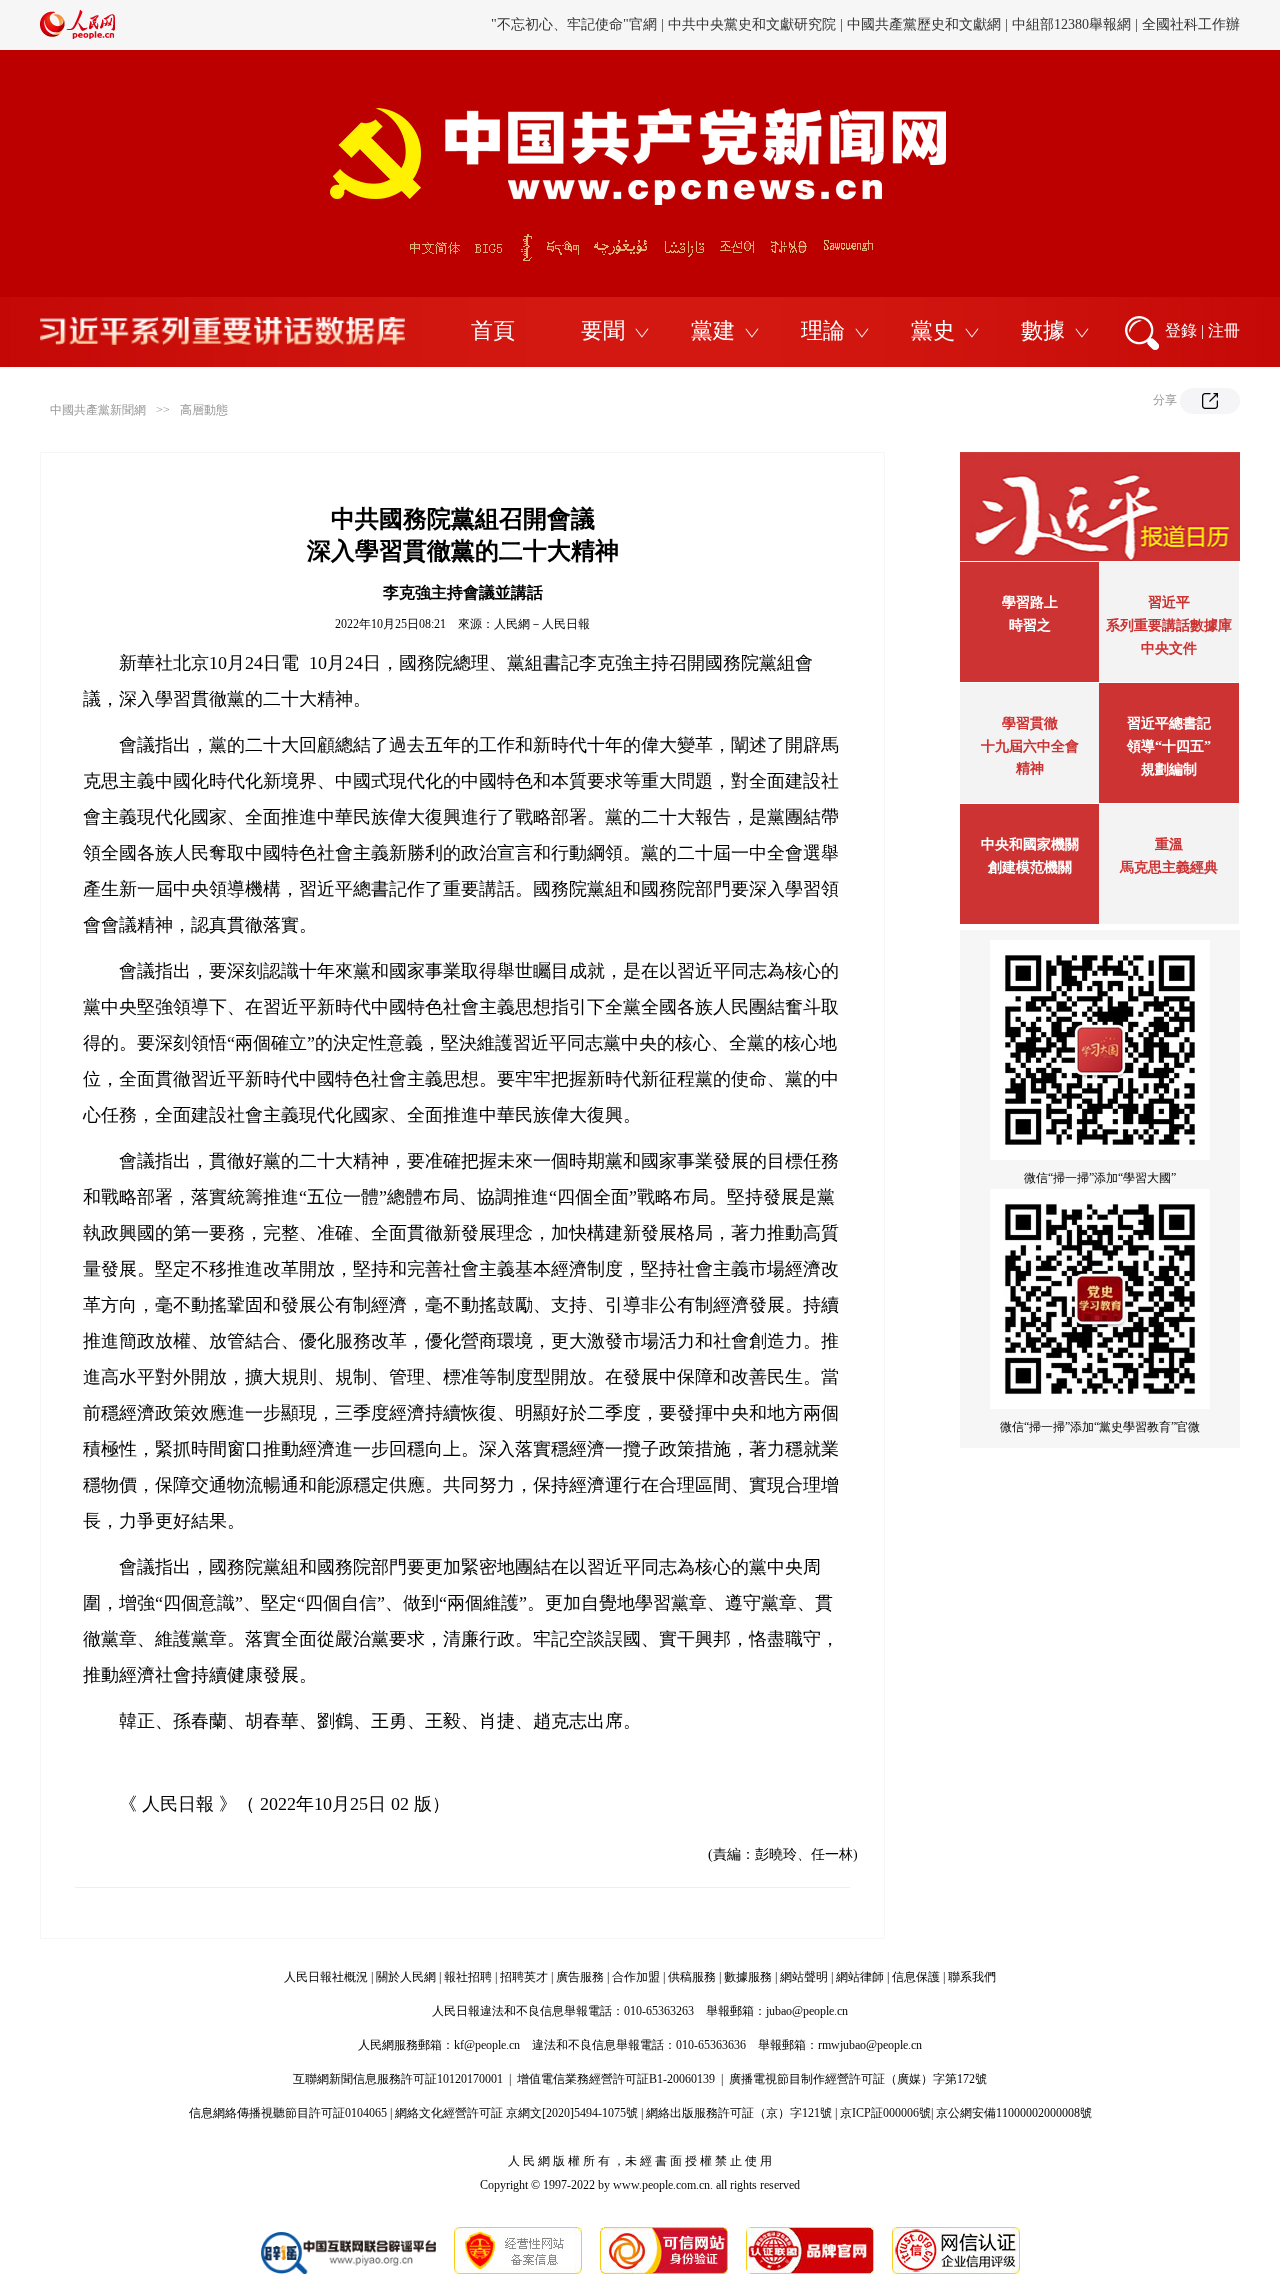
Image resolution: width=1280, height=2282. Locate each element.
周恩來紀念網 (1103, 35)
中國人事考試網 (758, 35)
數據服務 (748, 1977)
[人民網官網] (77, 35)
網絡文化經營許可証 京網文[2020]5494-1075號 (516, 2113)
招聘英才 (524, 1977)
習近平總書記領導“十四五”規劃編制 (1169, 746)
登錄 (1181, 330)
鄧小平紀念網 (1198, 35)
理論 (823, 330)
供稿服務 (692, 1977)
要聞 (603, 330)
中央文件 (1169, 648)
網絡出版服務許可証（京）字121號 (739, 2113)
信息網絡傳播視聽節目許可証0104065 (288, 2113)
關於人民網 (406, 1977)
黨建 (713, 330)
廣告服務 (580, 1977)
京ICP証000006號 (885, 2113)
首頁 (493, 330)
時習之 (1030, 625)
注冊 (1224, 330)
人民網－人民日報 (542, 624)
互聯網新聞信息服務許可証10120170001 (398, 2079)
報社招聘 (468, 1977)
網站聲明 (804, 1977)
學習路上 (1030, 602)
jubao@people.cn (807, 2011)
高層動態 (204, 410)
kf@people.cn (487, 2045)
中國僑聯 (927, 35)
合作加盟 (636, 1977)
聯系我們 (972, 1977)
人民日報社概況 (326, 1977)
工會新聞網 (853, 35)
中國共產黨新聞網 (98, 410)
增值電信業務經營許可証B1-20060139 (616, 2079)
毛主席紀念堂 (1008, 35)
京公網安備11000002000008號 (1014, 2113)
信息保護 (916, 1977)
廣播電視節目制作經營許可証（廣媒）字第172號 (858, 2079)
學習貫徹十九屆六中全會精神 (1030, 746)
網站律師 (860, 1977)
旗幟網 (677, 35)
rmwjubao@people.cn (870, 2045)
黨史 (933, 330)
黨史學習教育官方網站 (577, 35)
